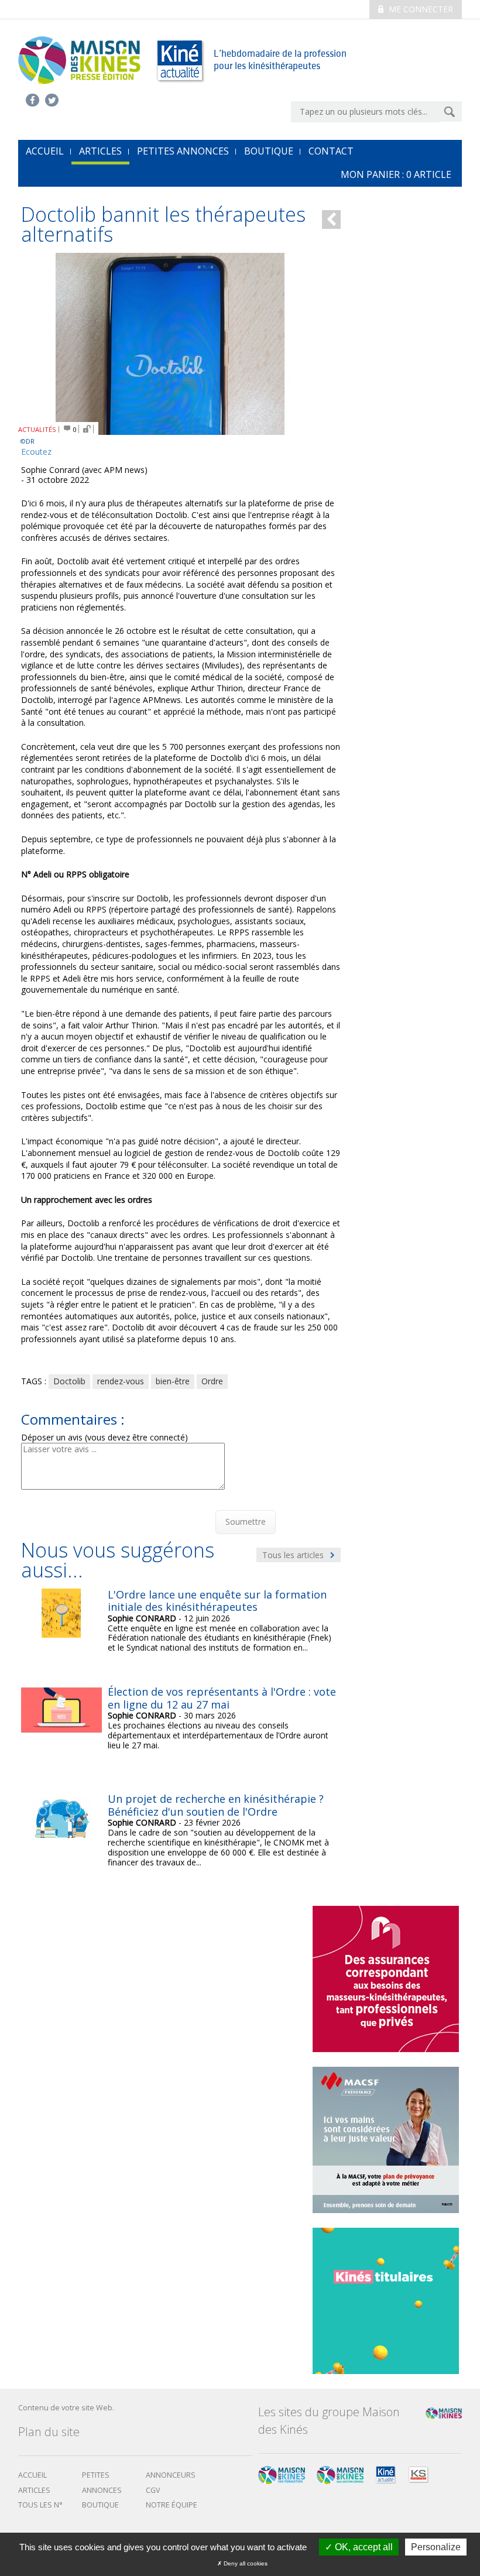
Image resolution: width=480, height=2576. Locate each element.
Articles (100, 151)
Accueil (32, 2475)
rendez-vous (121, 1381)
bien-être (173, 1381)
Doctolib (69, 1381)
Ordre (212, 1381)
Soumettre (246, 1522)
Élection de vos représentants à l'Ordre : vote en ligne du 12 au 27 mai (222, 1698)
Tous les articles (294, 1555)
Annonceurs (171, 2475)
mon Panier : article (396, 174)
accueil (45, 151)
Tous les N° (40, 2505)
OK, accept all (363, 2547)
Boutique (269, 151)
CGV (153, 2490)
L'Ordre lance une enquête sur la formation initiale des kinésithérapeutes (217, 1601)
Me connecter (420, 9)
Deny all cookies (245, 2563)
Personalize (436, 2547)
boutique (100, 2505)
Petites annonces (183, 151)
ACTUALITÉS (37, 429)
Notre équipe (172, 2505)
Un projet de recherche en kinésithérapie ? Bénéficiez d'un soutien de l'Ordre (216, 1805)
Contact (331, 151)
